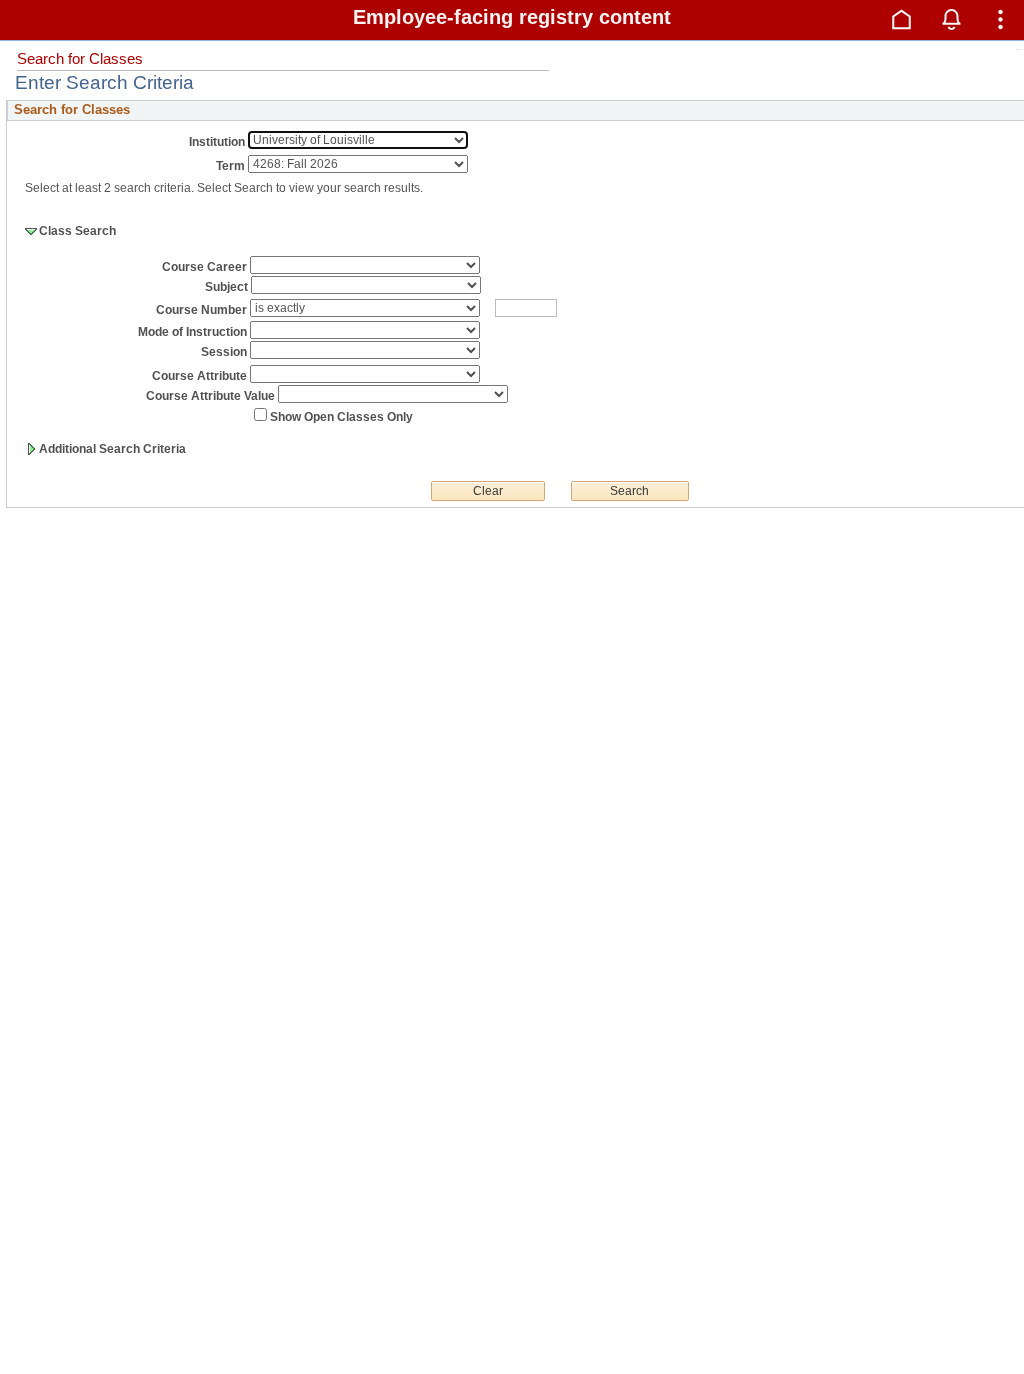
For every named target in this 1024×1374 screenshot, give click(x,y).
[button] (903, 19)
